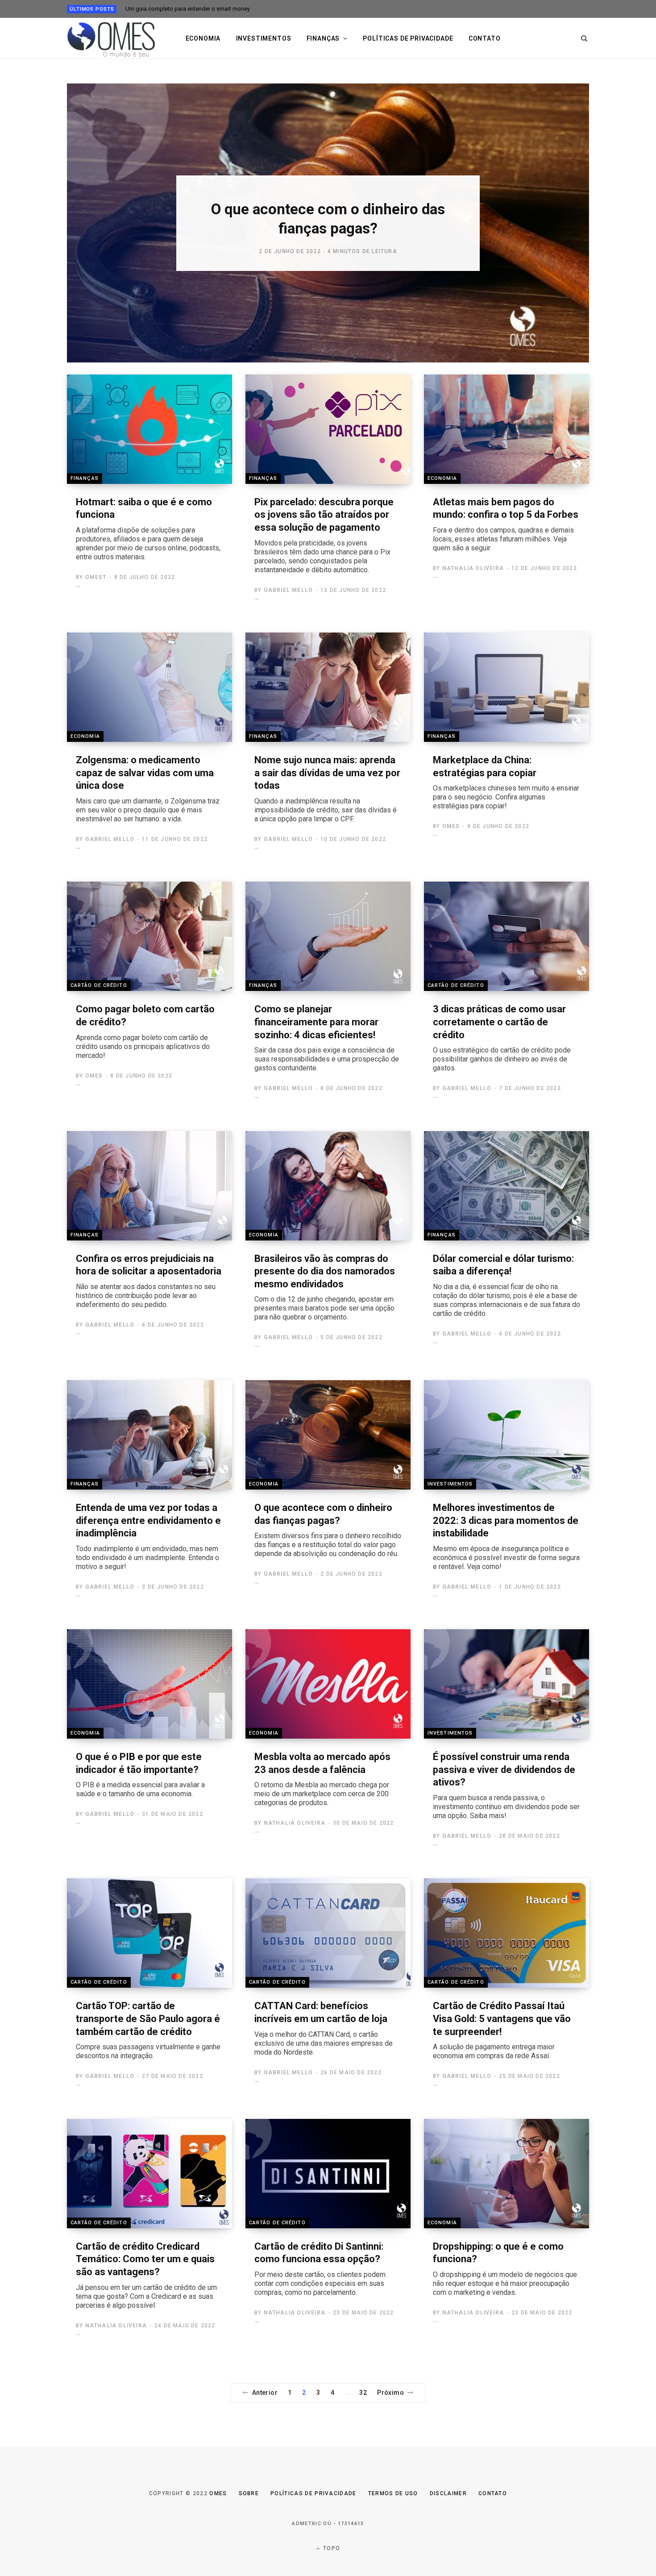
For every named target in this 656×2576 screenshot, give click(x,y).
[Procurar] (584, 38)
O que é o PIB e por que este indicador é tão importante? (140, 1775)
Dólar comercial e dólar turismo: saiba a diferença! (507, 1285)
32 (363, 2393)
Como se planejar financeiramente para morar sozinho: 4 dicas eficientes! (327, 1038)
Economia (203, 38)
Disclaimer (448, 2493)
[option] (328, 223)
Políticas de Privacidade (313, 2493)
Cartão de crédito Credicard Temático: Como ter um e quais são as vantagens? (146, 2275)
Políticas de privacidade (408, 38)
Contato (485, 38)
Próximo (390, 2393)
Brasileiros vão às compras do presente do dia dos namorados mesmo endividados (325, 1287)
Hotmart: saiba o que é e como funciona (148, 529)
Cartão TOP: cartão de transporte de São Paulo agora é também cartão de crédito (148, 2030)
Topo (331, 2548)
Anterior (265, 2393)
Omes (218, 2493)
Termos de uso (393, 2493)
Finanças (323, 38)
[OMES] (112, 38)
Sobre (249, 2493)
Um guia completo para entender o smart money (188, 9)
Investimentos (264, 38)
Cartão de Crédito (99, 985)
